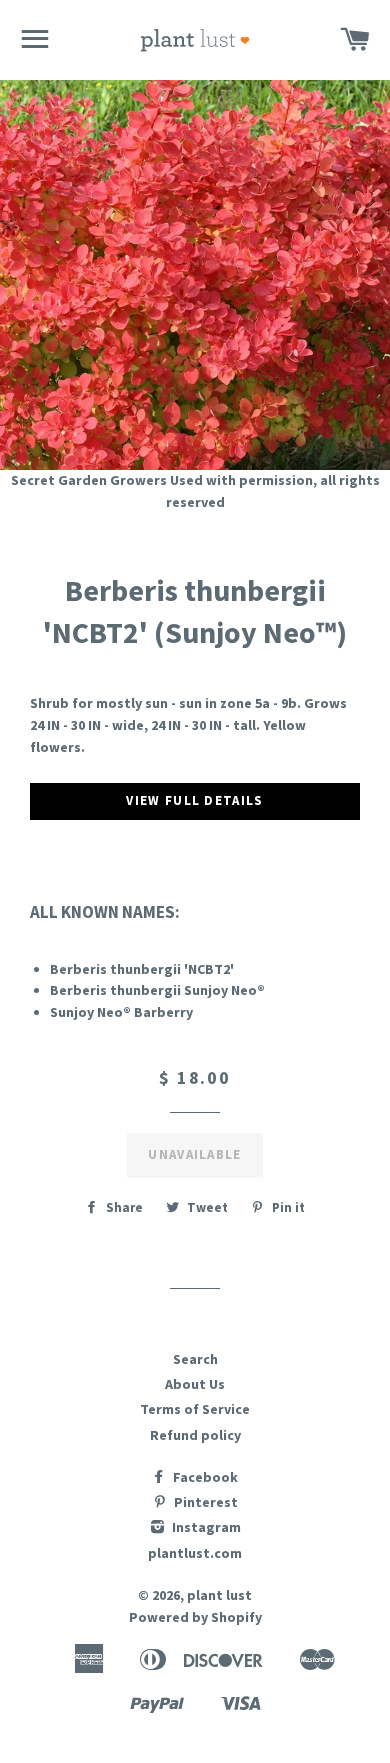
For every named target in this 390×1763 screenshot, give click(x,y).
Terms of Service (195, 1409)
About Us (195, 1384)
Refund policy (195, 1435)
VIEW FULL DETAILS (194, 800)
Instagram (205, 1527)
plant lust (219, 1595)
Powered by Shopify (195, 1617)
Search (195, 1359)
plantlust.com (195, 1553)
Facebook (204, 1477)
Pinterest (204, 1502)
